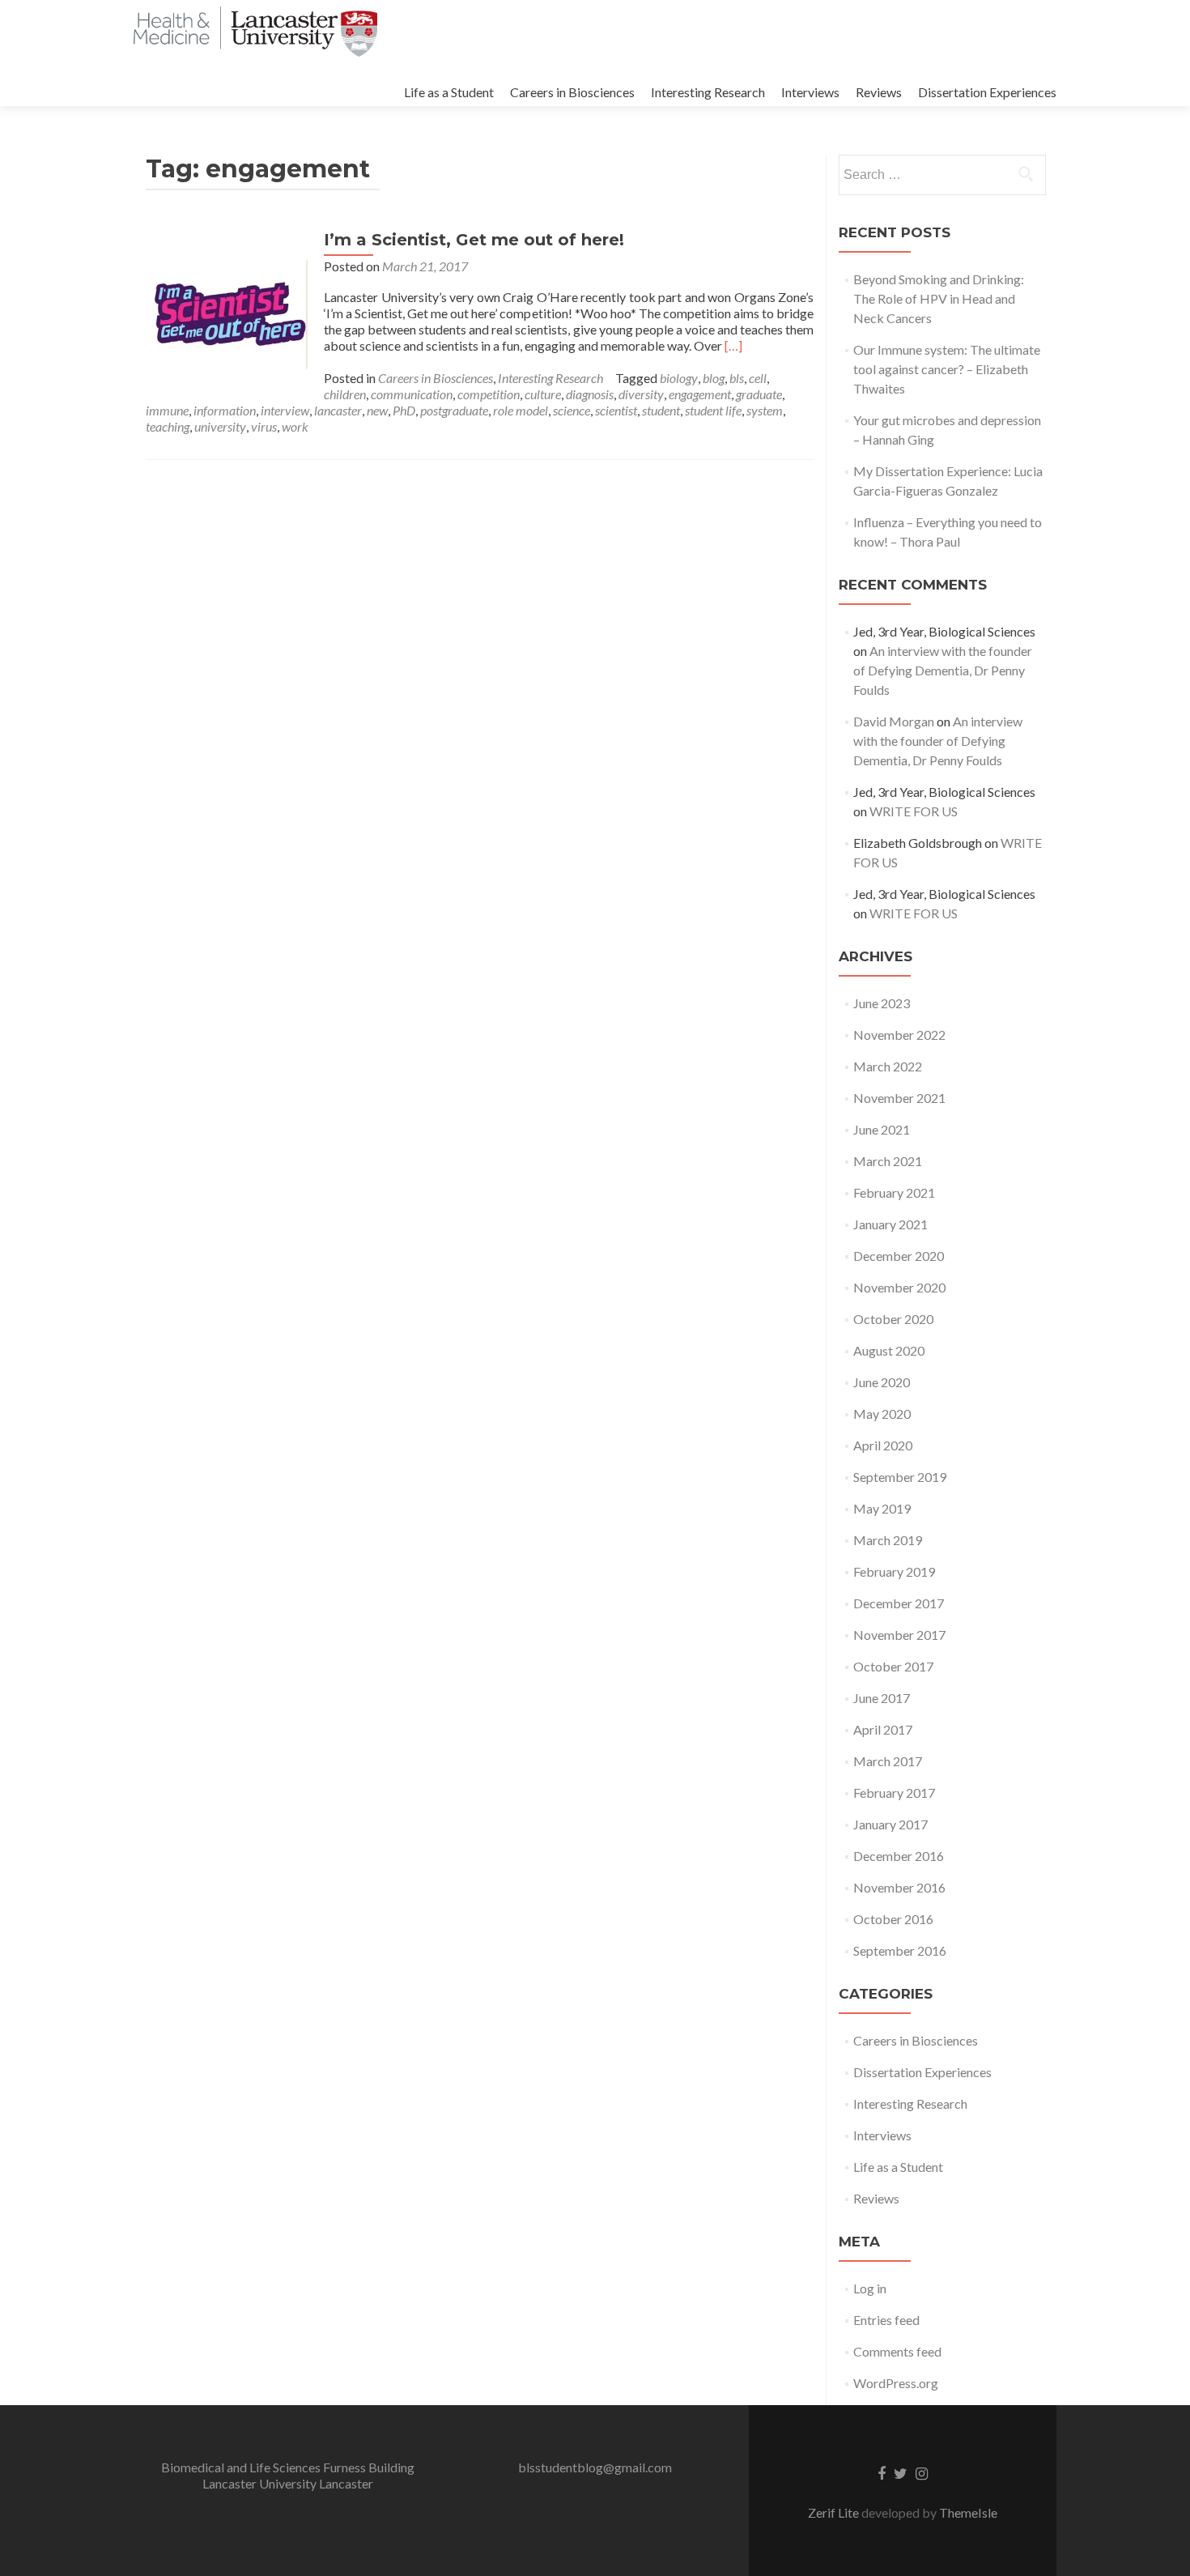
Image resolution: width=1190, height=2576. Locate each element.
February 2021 (894, 1192)
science (572, 410)
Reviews (879, 92)
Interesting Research (708, 92)
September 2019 (900, 1477)
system (765, 410)
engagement (700, 394)
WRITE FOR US (914, 811)
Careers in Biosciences (572, 92)
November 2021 (899, 1098)
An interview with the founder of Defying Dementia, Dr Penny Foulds (943, 670)
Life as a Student (449, 92)
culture (543, 394)
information (225, 410)
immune (167, 410)
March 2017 (888, 1761)
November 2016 (899, 1887)
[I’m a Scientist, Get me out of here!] (227, 310)
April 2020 (883, 1445)
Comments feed (897, 2351)
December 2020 (899, 1256)
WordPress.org (896, 2383)
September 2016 (900, 1950)
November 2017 (899, 1635)
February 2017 (894, 1793)
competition (489, 394)
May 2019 (882, 1508)
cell (758, 378)
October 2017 (893, 1666)
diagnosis (590, 394)
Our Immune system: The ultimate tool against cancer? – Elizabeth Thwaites (947, 369)
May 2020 (882, 1414)
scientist (616, 410)
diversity (641, 394)
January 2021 (890, 1224)
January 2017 (890, 1824)
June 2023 (882, 1003)
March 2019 (888, 1540)
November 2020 (899, 1287)
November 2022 (899, 1035)
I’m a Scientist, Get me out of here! (474, 240)
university (220, 426)
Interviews (810, 92)
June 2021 (882, 1129)
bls (737, 378)
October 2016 (893, 1919)
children (345, 394)
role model (521, 410)
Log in (870, 2288)
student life (713, 410)
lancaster (338, 410)
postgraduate (454, 410)
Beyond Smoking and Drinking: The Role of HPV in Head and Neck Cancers (939, 298)
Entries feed (886, 2320)
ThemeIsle (968, 2512)
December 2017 (899, 1603)
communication (412, 394)
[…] (733, 345)
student (661, 410)
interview (285, 410)
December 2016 (899, 1856)
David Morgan (894, 721)
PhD (404, 410)
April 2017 (883, 1729)
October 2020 (893, 1319)
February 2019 (894, 1571)
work (295, 426)
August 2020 (889, 1350)
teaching (168, 426)
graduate (759, 394)
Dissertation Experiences (987, 92)
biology (679, 378)
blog (714, 378)
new (377, 410)
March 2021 (888, 1161)
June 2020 (882, 1382)
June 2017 (882, 1698)
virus (264, 426)
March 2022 (888, 1066)
